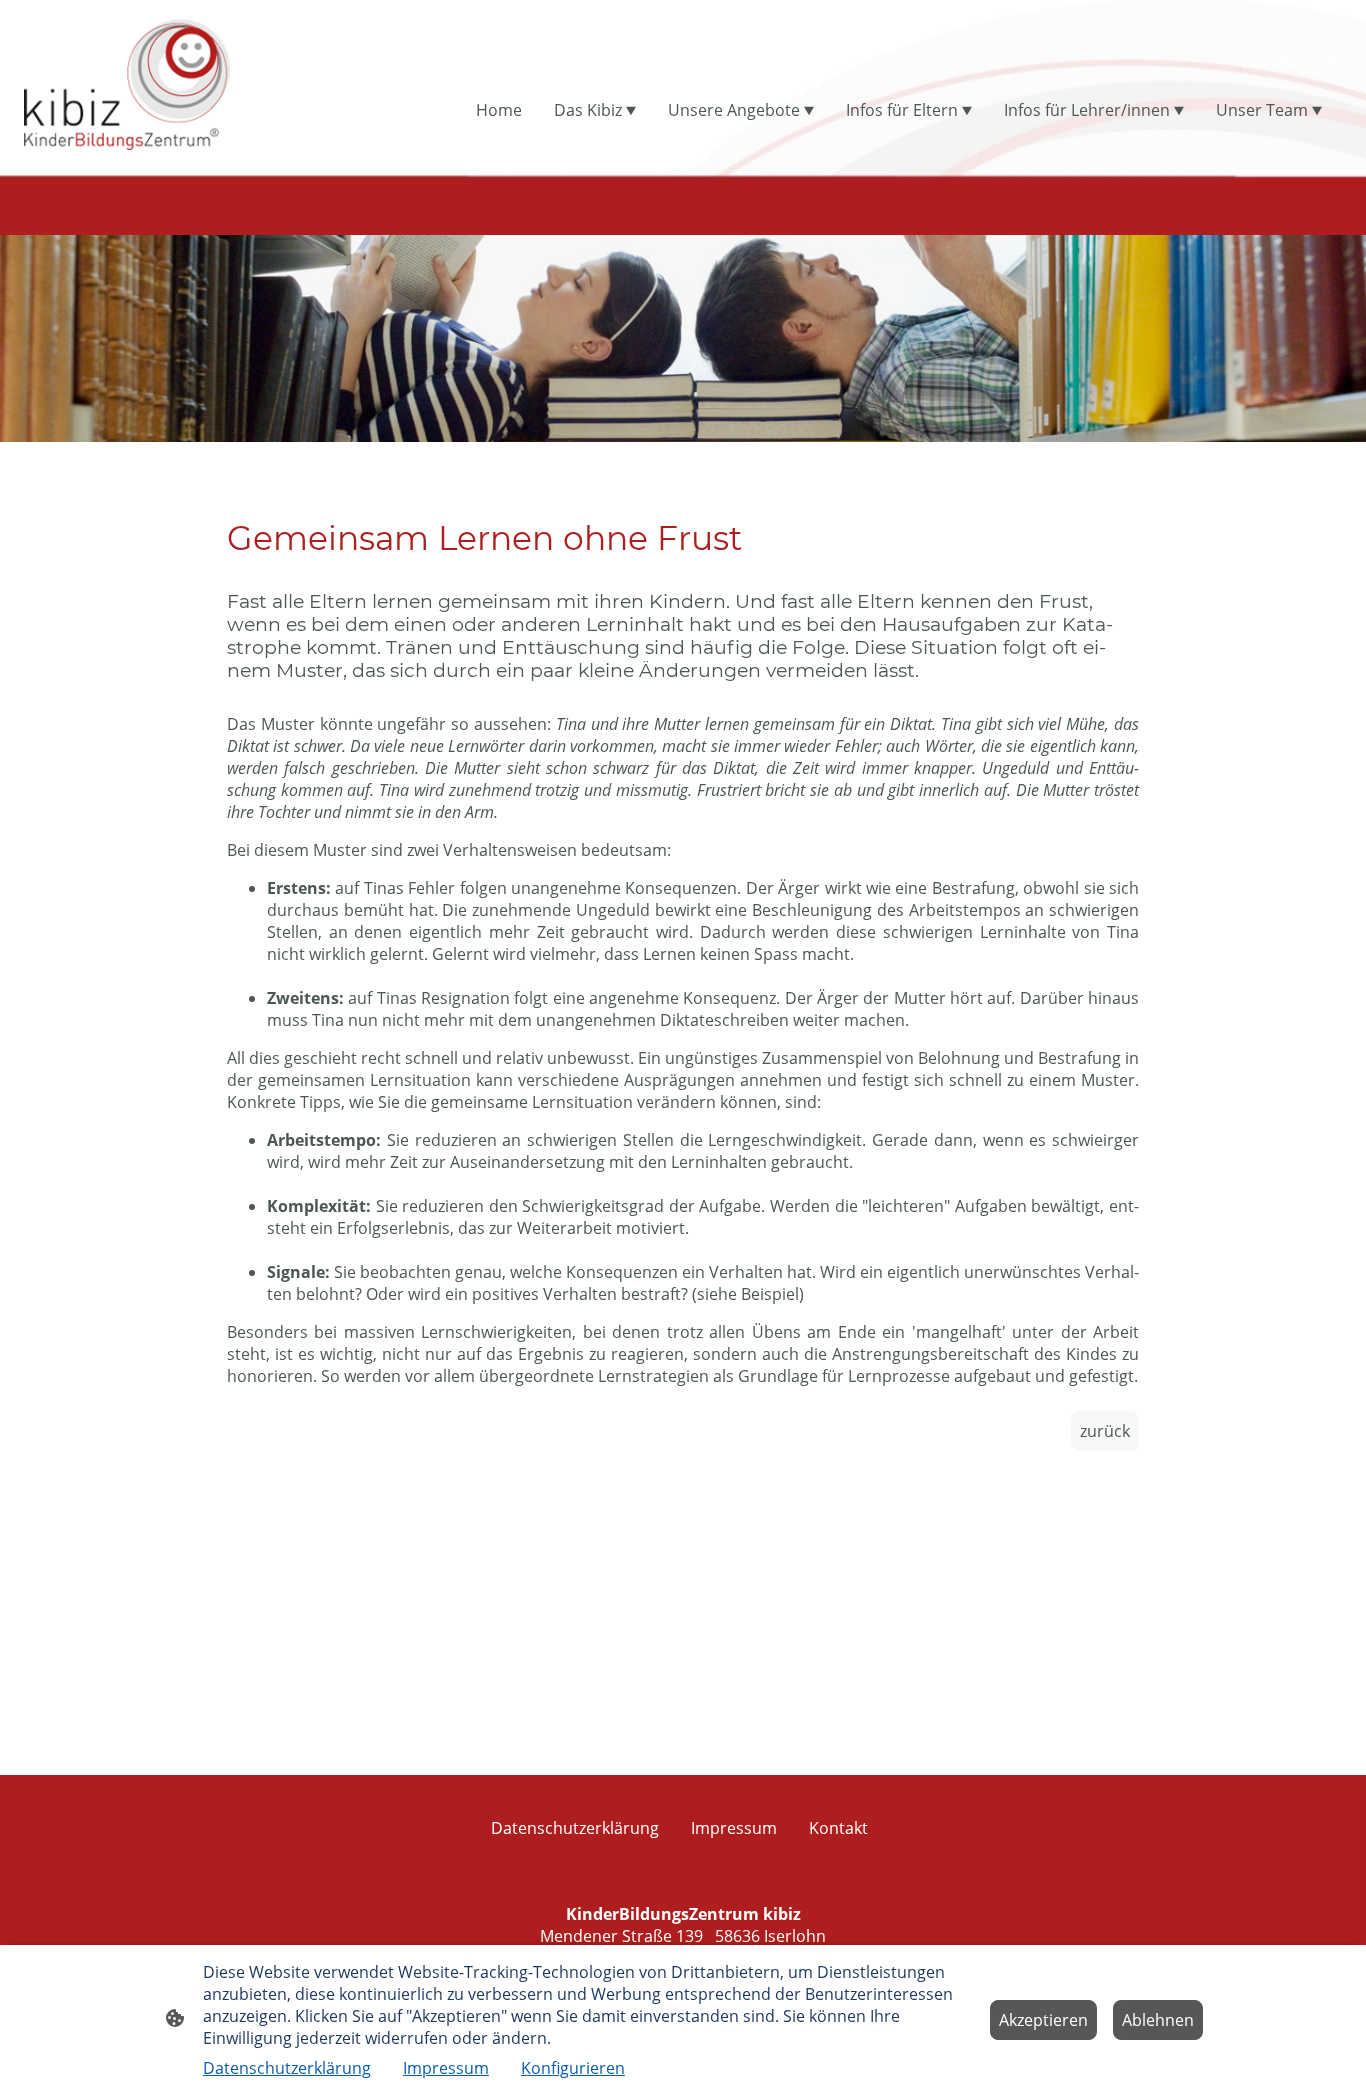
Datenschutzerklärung (287, 2068)
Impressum (446, 2068)
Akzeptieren (1043, 2020)
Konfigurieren (573, 2068)
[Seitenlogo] (127, 83)
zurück (1105, 1431)
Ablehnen (1158, 2020)
